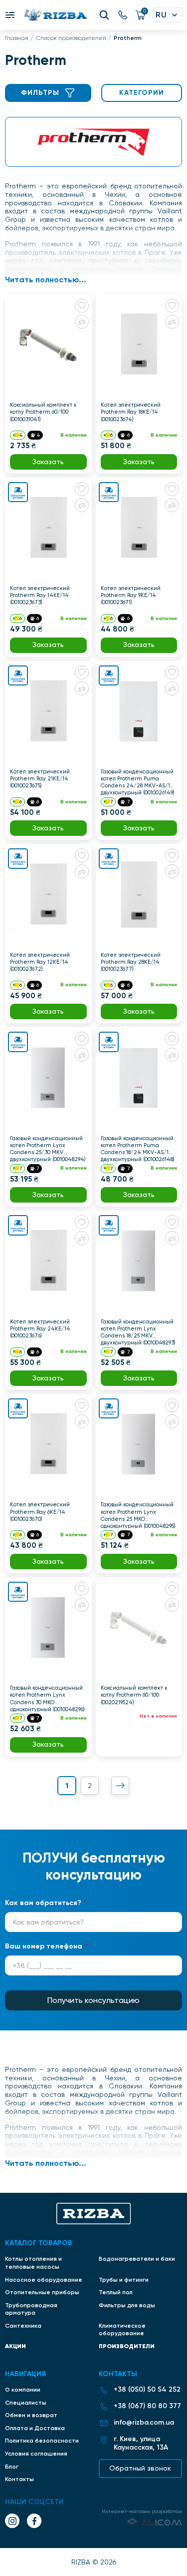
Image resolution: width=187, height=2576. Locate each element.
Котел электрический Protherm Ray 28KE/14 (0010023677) (131, 962)
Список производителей (71, 38)
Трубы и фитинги (124, 2280)
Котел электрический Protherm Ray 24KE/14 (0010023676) (40, 1329)
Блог (12, 2467)
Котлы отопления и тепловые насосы (33, 2263)
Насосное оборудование (44, 2280)
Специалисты (26, 2403)
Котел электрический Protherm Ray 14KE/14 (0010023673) (40, 595)
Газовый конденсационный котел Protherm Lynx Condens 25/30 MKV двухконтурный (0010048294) (48, 1149)
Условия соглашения (36, 2454)
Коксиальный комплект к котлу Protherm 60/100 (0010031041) (43, 412)
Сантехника (23, 2326)
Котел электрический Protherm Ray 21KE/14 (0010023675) (40, 779)
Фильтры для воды (127, 2305)
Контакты (19, 2479)
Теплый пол (116, 2292)
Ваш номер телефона (46, 1946)
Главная (17, 38)
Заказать (48, 462)
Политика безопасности (42, 2441)
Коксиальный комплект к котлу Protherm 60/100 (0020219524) (134, 1695)
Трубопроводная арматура (31, 2309)
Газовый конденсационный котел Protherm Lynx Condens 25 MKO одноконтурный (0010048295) (138, 1515)
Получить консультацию (93, 2000)
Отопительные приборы (42, 2292)
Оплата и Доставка (35, 2428)
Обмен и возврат (31, 2415)
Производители (127, 2346)
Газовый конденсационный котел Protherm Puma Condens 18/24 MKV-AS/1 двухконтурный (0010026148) (138, 1149)
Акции (15, 2346)
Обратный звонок (140, 2468)
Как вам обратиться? (46, 1903)
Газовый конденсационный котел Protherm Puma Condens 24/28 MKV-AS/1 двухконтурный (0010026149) (138, 782)
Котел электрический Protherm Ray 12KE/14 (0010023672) (40, 962)
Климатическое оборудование (122, 2330)
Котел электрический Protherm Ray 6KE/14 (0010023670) (40, 1512)
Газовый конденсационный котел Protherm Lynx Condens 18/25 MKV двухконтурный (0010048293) (138, 1332)
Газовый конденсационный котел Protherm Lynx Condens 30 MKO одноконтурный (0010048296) (47, 1698)
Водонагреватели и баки (137, 2259)
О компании (23, 2390)
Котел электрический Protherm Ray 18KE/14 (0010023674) (131, 412)
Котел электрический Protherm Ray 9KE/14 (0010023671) (131, 595)
